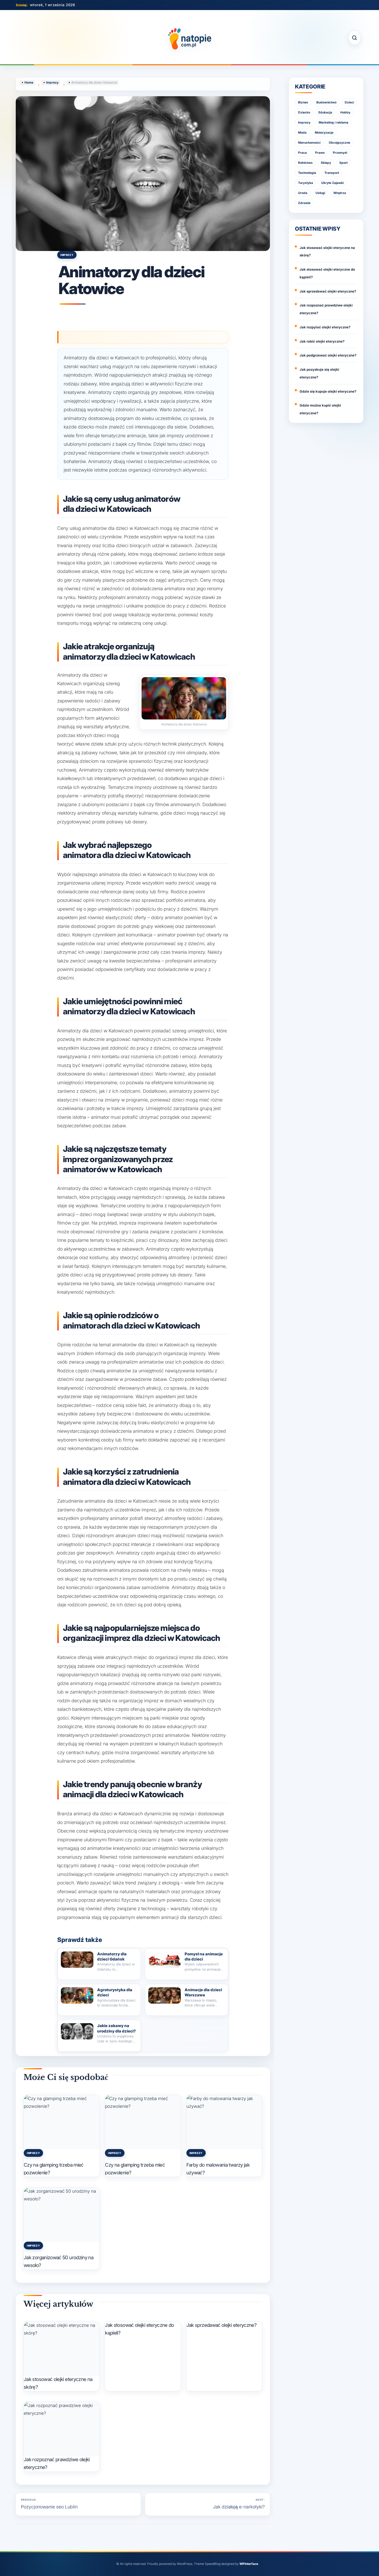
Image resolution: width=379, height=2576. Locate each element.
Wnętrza (340, 193)
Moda (302, 132)
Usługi (320, 193)
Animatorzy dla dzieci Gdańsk (112, 1957)
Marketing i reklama (333, 122)
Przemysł (340, 153)
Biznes (303, 102)
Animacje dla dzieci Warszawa (203, 1992)
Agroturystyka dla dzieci (115, 1992)
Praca (302, 153)
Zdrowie (304, 203)
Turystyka (306, 183)
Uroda (303, 193)
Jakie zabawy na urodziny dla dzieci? (117, 2028)
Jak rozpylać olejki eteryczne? (325, 327)
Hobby (345, 112)
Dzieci (349, 102)
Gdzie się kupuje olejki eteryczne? (328, 391)
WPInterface (249, 2564)
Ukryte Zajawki (332, 183)
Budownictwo (326, 102)
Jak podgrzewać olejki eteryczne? (328, 355)
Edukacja (325, 112)
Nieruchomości (309, 143)
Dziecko (304, 112)
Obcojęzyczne (339, 143)
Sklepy (326, 163)
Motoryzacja (324, 132)
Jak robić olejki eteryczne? (322, 341)
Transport (332, 173)
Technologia (307, 173)
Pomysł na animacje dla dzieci (204, 1957)
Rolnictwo (305, 163)
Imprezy (67, 255)
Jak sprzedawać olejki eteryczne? (222, 2325)
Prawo (320, 153)
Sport (343, 163)
